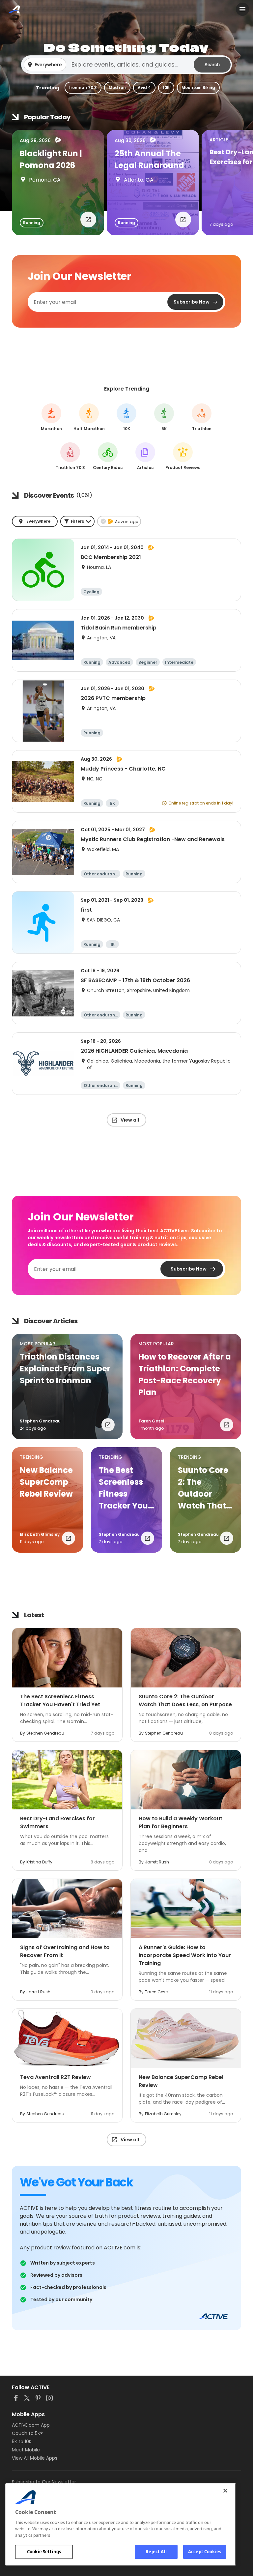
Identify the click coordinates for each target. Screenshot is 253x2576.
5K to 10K (22, 2442)
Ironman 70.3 (83, 88)
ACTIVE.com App (31, 2425)
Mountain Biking (198, 88)
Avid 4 (144, 88)
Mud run (117, 88)
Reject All (156, 2552)
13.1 (89, 417)
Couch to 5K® (27, 2433)
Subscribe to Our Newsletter (44, 2482)
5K (164, 417)
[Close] (225, 2491)
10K (166, 88)
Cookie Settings (44, 2552)
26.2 (52, 417)
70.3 (70, 456)
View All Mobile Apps (35, 2458)
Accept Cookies (205, 2552)
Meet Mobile (26, 2450)
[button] (126, 65)
